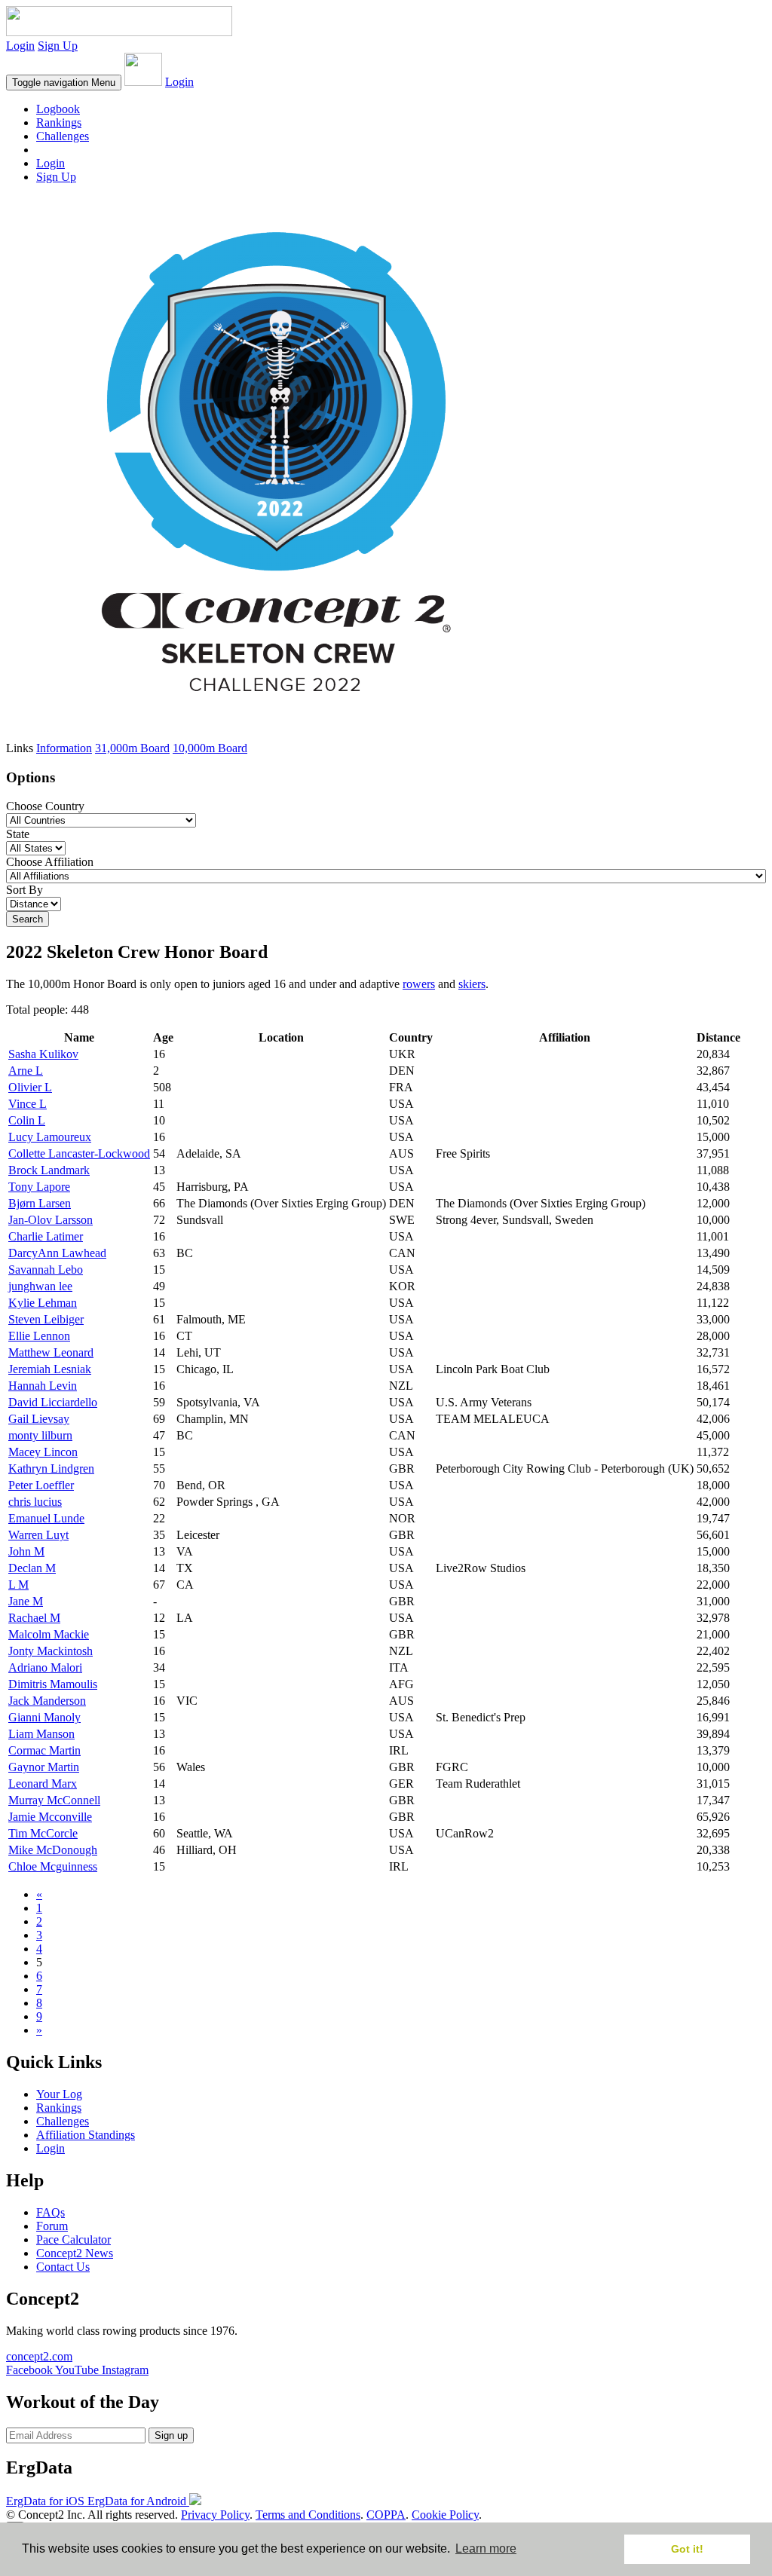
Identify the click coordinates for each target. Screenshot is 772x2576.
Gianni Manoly (44, 1717)
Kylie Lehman (43, 1303)
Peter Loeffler (41, 1485)
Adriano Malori (45, 1667)
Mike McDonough (53, 1850)
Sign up (171, 2435)
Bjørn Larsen (40, 1203)
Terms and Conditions (308, 2515)
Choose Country (45, 806)
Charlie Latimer (46, 1236)
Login (20, 46)
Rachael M (34, 1618)
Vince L (28, 1104)
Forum (52, 2226)
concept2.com (39, 2356)
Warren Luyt (38, 1535)
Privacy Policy (215, 2515)
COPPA (386, 2515)
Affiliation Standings (86, 2135)
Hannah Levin (43, 1386)
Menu (64, 83)
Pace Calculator (74, 2239)
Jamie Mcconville (50, 1817)
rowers (419, 984)
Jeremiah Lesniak (50, 1369)
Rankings (59, 122)
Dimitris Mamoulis (53, 1684)
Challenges (63, 136)
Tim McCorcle (43, 1833)
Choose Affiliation (50, 862)
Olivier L (30, 1087)
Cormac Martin (44, 1750)
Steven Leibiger (46, 1319)
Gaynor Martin (44, 1767)
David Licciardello (53, 1402)
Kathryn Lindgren (51, 1469)
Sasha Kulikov (43, 1054)
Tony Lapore (39, 1187)
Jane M (26, 1601)
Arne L (26, 1071)
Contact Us (63, 2267)
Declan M (32, 1568)
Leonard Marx (43, 1784)
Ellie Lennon (39, 1336)
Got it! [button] (687, 2549)
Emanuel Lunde (46, 1518)
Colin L (27, 1120)
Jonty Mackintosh (51, 1651)
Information (64, 748)
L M (18, 1585)
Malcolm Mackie (49, 1634)
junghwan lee (40, 1286)
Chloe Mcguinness (53, 1866)
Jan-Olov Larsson (51, 1220)
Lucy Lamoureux (50, 1137)
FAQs (51, 2212)
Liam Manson (41, 1734)
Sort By (25, 890)
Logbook (58, 109)
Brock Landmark (49, 1170)
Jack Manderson (47, 1701)
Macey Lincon (43, 1452)
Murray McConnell (54, 1800)
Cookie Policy (445, 2515)
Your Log (59, 2094)
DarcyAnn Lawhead (57, 1253)
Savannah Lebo (46, 1270)
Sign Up (58, 46)
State (18, 834)
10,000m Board (210, 748)
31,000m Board (132, 748)
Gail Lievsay (39, 1419)
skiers (472, 984)
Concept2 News (75, 2253)
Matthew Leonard (51, 1352)
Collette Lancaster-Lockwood (79, 1153)
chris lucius (35, 1502)
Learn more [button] (486, 2548)
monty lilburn (40, 1435)
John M (26, 1551)
